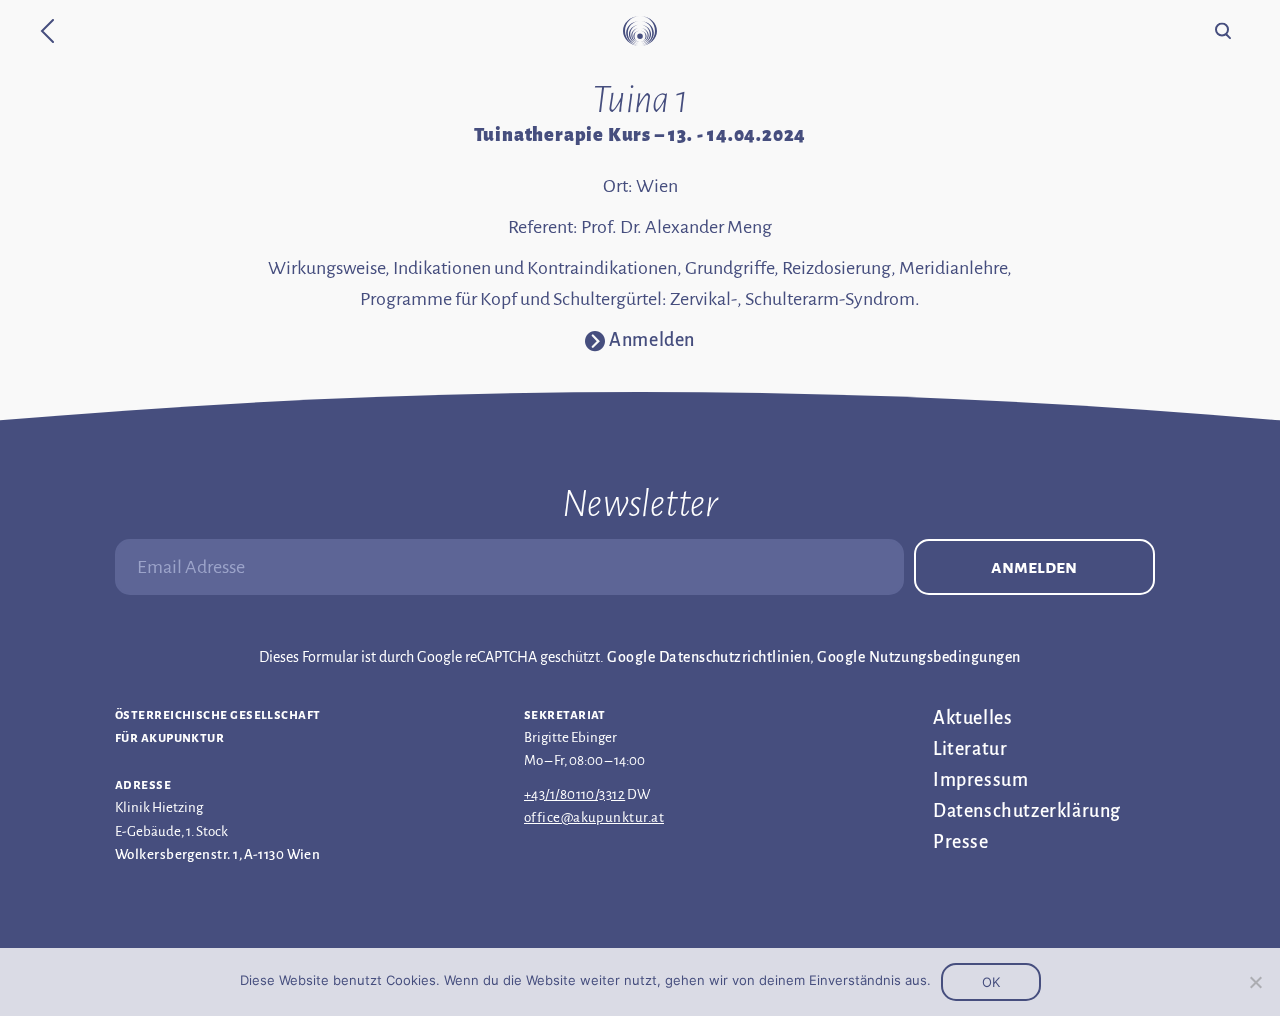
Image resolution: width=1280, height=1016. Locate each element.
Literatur (970, 749)
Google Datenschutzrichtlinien (708, 657)
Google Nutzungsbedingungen (918, 657)
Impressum (980, 780)
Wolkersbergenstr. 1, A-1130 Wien (217, 854)
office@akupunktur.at (594, 817)
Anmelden (1034, 567)
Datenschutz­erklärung (1027, 811)
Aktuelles (972, 718)
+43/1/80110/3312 (574, 794)
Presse (961, 842)
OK (991, 982)
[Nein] (1255, 982)
